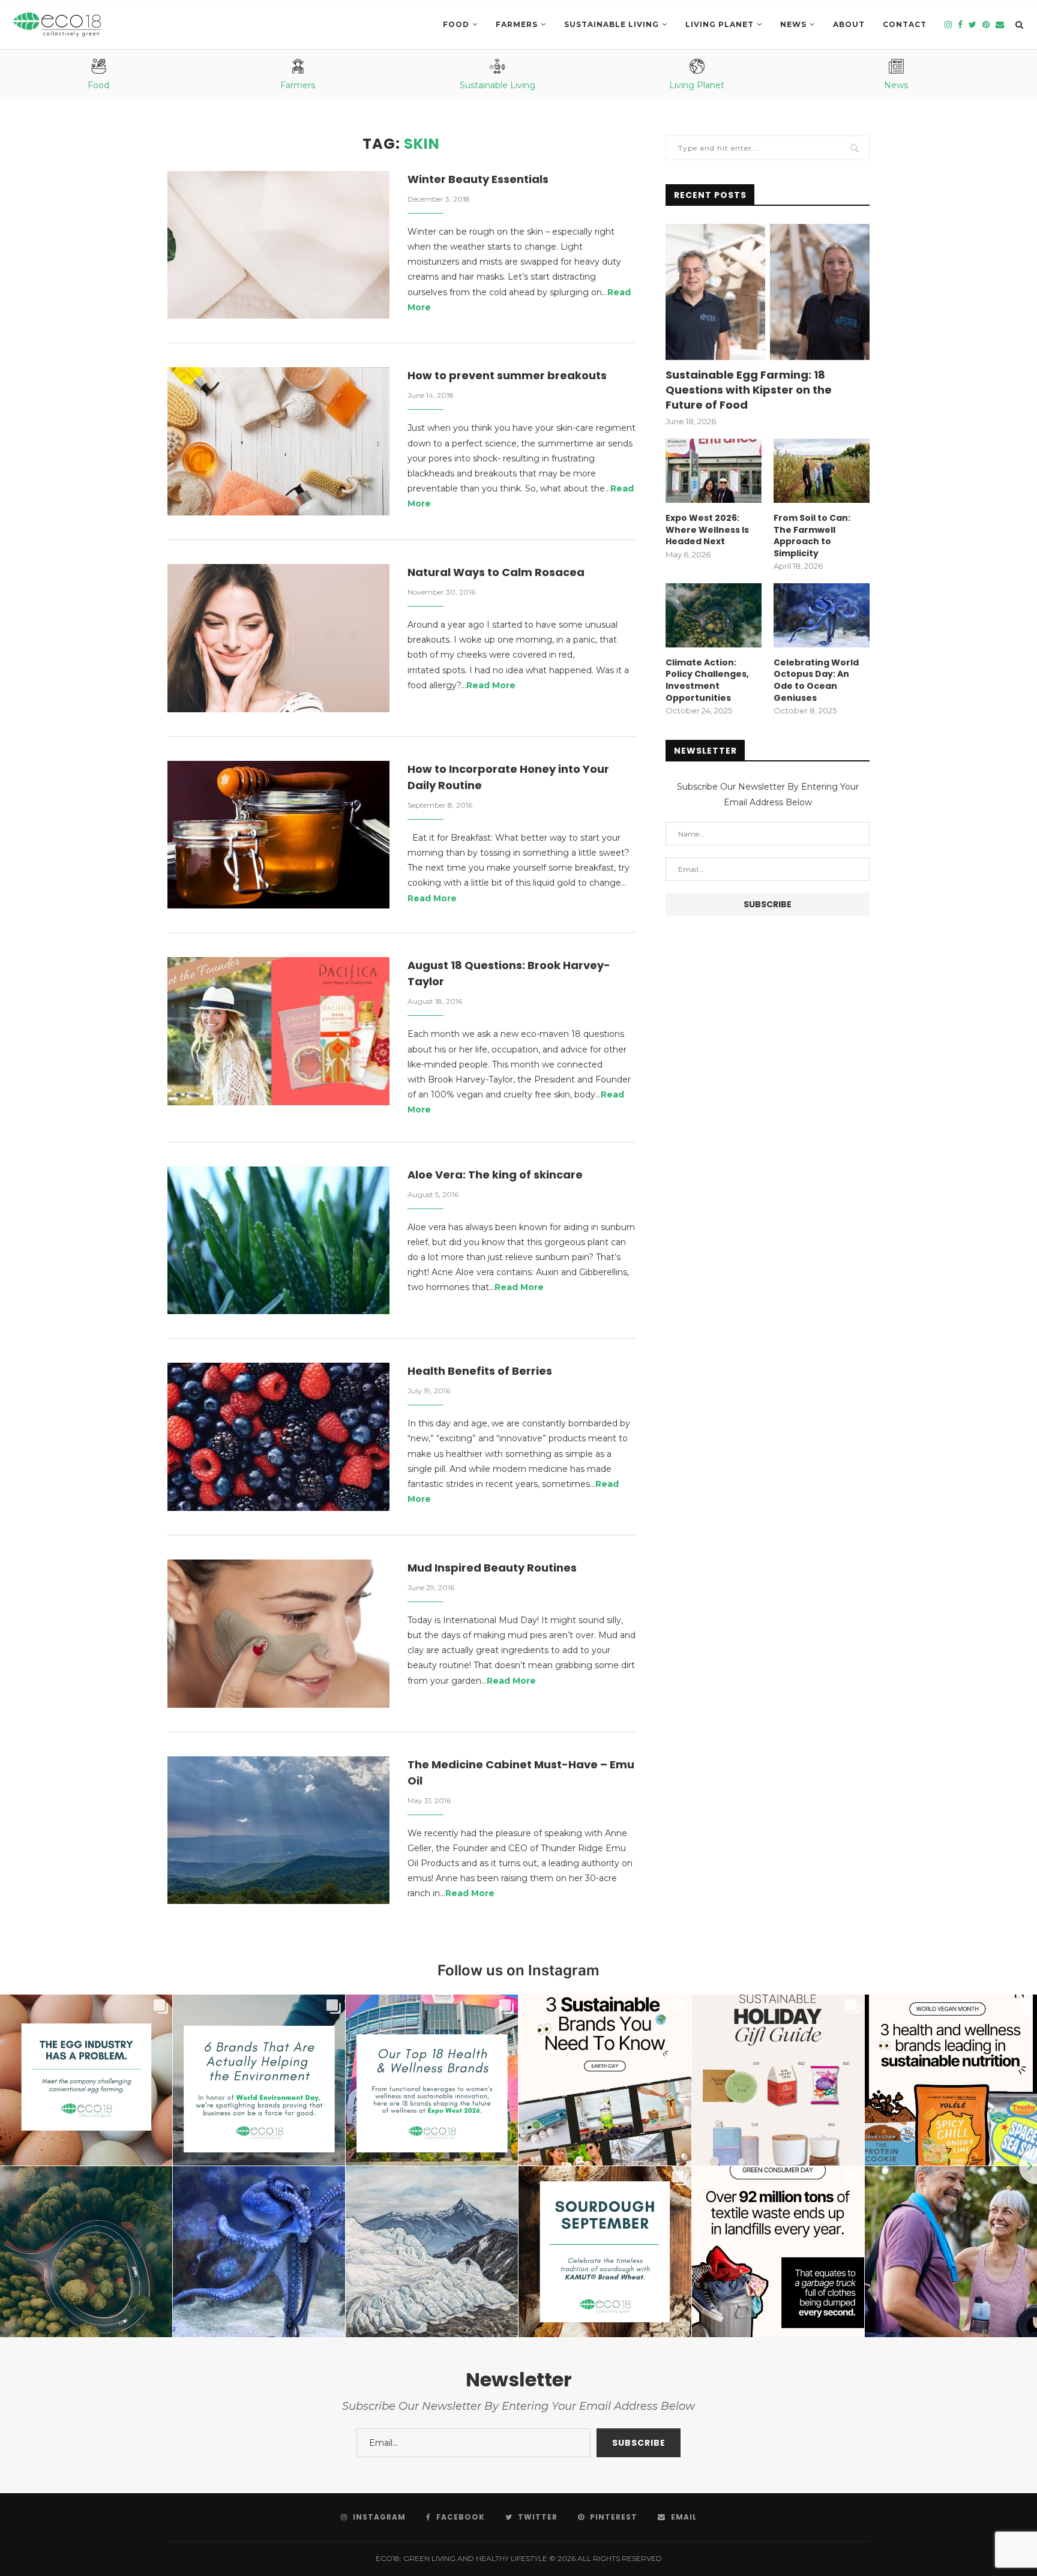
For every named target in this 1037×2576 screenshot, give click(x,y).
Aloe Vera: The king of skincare (495, 1175)
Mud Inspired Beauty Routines (492, 1568)
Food (456, 24)
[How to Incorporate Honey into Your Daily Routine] (278, 835)
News (793, 24)
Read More (491, 685)
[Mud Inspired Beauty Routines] (278, 1634)
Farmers (517, 24)
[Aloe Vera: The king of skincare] (278, 1241)
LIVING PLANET (720, 24)
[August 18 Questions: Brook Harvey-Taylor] (278, 1031)
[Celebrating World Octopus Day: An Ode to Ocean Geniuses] (822, 615)
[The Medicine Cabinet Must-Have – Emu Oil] (278, 1830)
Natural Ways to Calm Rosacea (496, 572)
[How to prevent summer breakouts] (278, 441)
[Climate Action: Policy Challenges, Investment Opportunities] (714, 615)
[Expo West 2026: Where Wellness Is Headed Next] (714, 471)
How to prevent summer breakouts (507, 375)
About (849, 24)
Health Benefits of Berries (480, 1371)
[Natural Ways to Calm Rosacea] (278, 638)
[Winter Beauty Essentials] (278, 245)
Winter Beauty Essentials (478, 179)
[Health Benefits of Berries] (278, 1437)
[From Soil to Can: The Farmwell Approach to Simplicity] (822, 471)
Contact (905, 24)
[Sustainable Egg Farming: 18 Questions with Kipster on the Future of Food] (768, 292)
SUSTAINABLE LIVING (612, 24)
